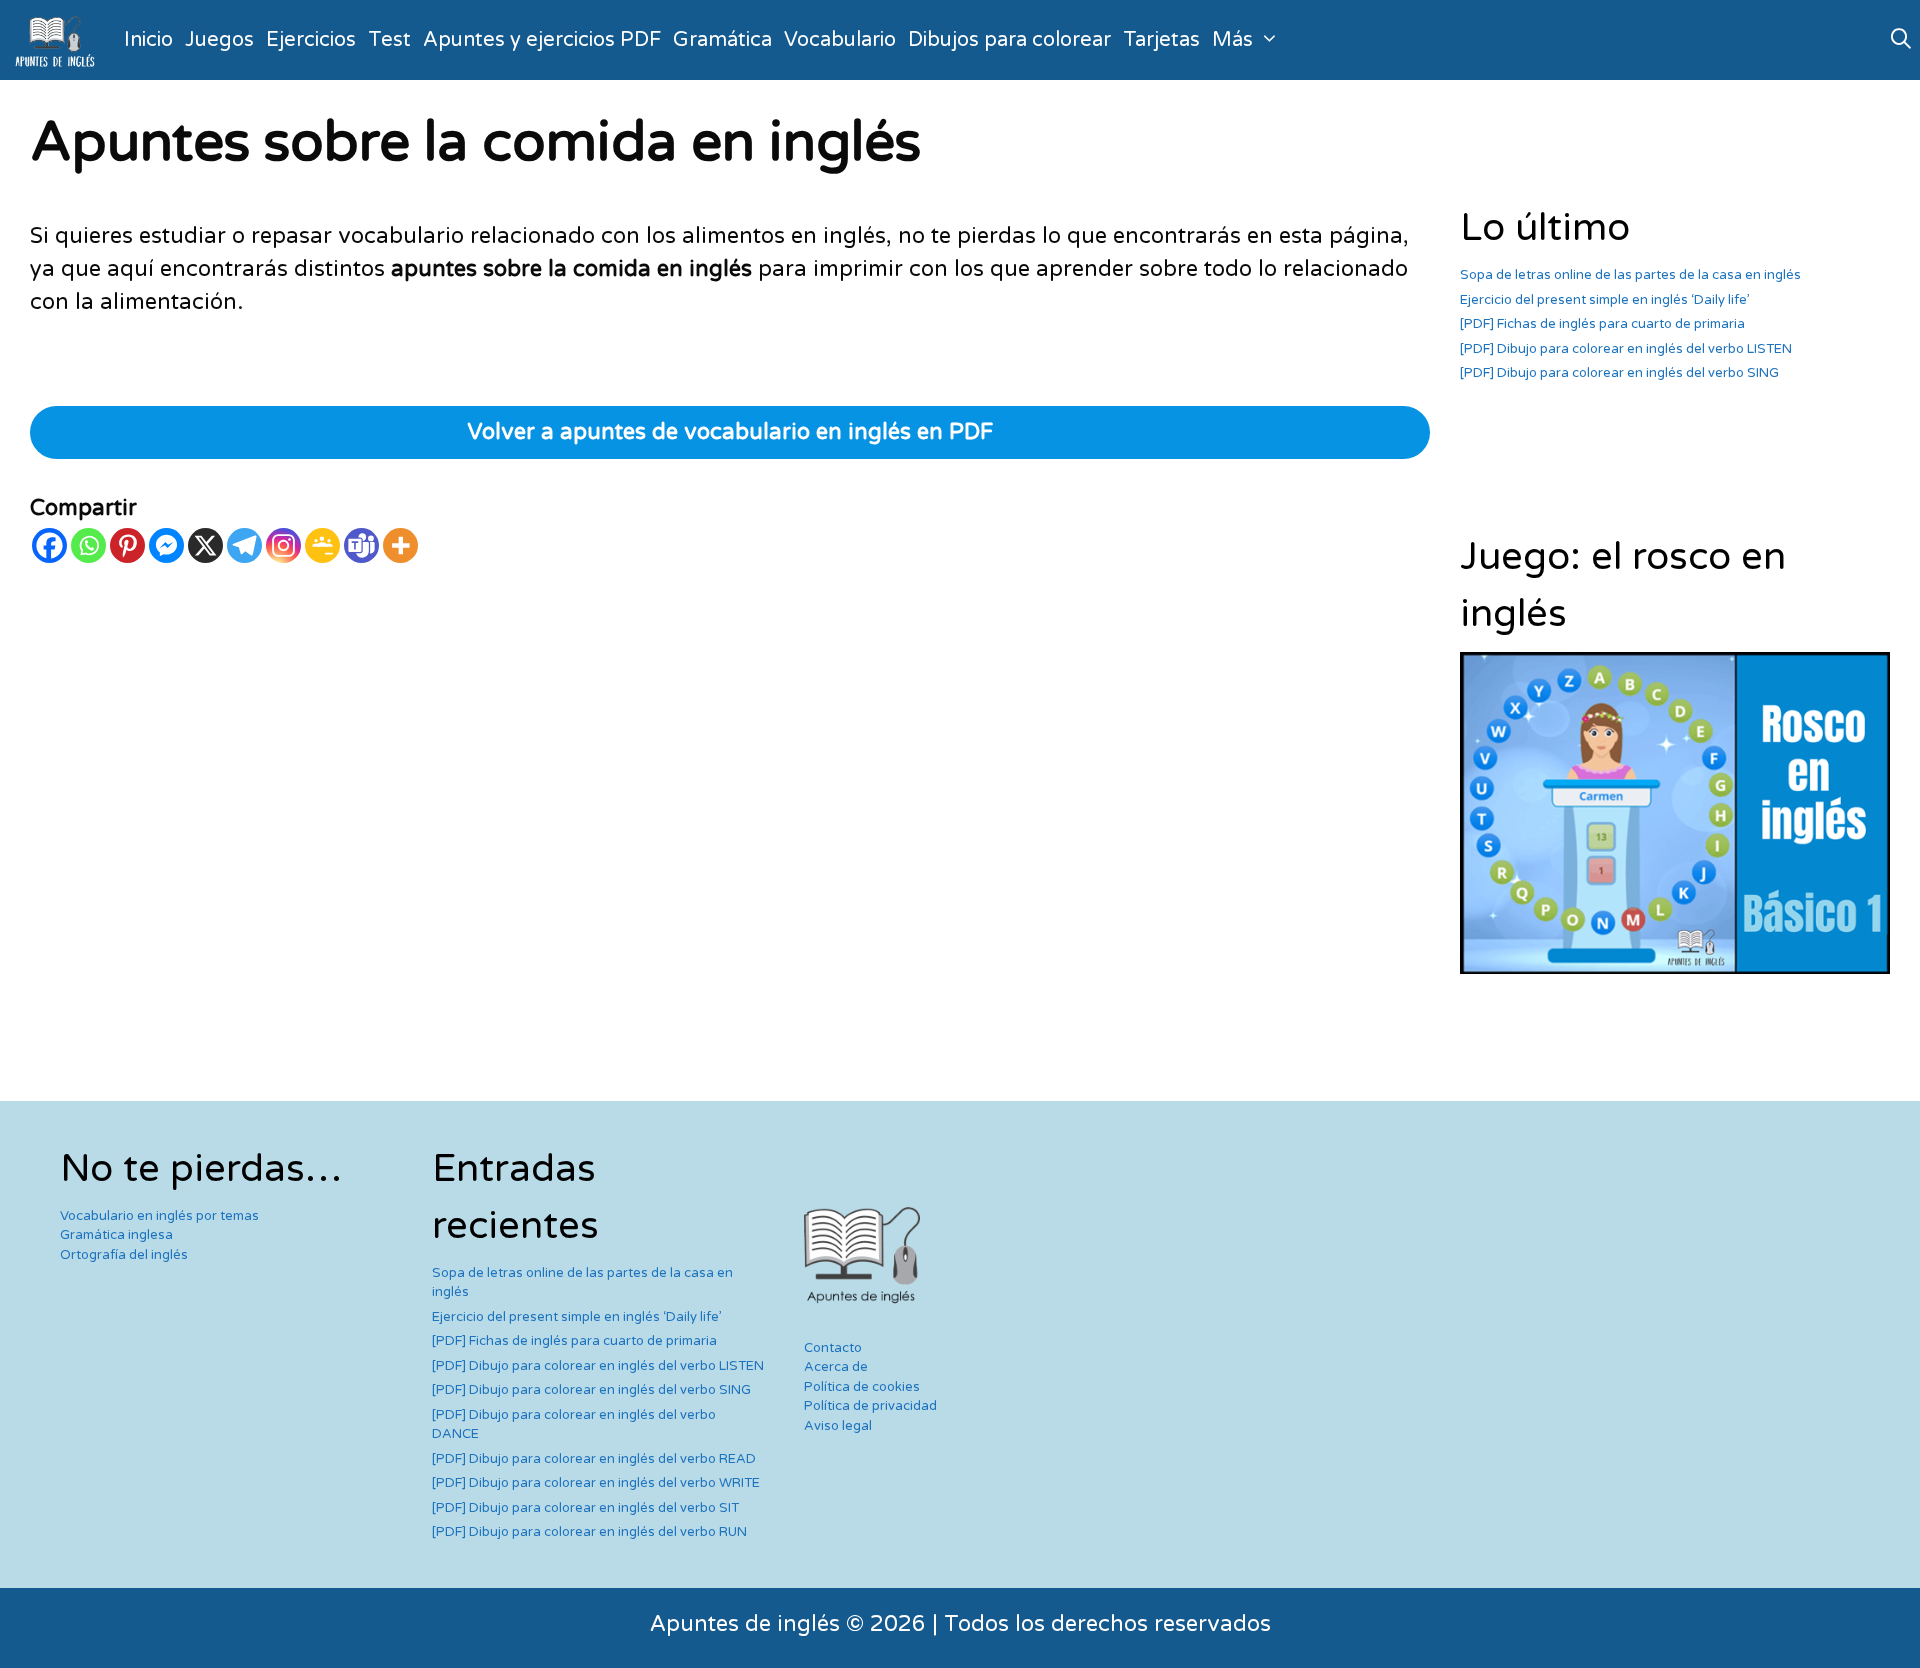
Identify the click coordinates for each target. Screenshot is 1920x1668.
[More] (400, 545)
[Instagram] (283, 545)
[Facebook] (49, 545)
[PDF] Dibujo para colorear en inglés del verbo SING (1619, 373)
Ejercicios (311, 40)
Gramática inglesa (116, 1235)
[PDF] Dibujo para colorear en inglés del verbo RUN (589, 1532)
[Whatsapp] (88, 545)
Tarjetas (1161, 40)
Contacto (833, 1348)
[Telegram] (244, 545)
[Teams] (361, 545)
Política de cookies (862, 1387)
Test (389, 40)
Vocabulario (840, 40)
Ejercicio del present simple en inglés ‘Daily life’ (1605, 300)
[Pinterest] (127, 545)
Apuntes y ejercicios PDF (542, 40)
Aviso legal (838, 1426)
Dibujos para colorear (1009, 40)
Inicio (148, 40)
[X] (205, 545)
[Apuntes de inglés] (59, 40)
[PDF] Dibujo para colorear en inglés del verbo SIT (585, 1508)
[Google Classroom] (322, 545)
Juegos (219, 40)
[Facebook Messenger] (166, 545)
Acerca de (836, 1367)
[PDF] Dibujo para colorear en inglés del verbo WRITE (596, 1483)
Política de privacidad (870, 1406)
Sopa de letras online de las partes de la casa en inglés (1630, 275)
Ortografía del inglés (124, 1255)
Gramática (722, 40)
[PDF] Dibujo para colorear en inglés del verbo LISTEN (1626, 349)
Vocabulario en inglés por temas (159, 1216)
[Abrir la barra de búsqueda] (1901, 40)
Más (1232, 40)
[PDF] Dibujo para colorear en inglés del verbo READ (594, 1459)
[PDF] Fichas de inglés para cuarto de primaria (1602, 324)
